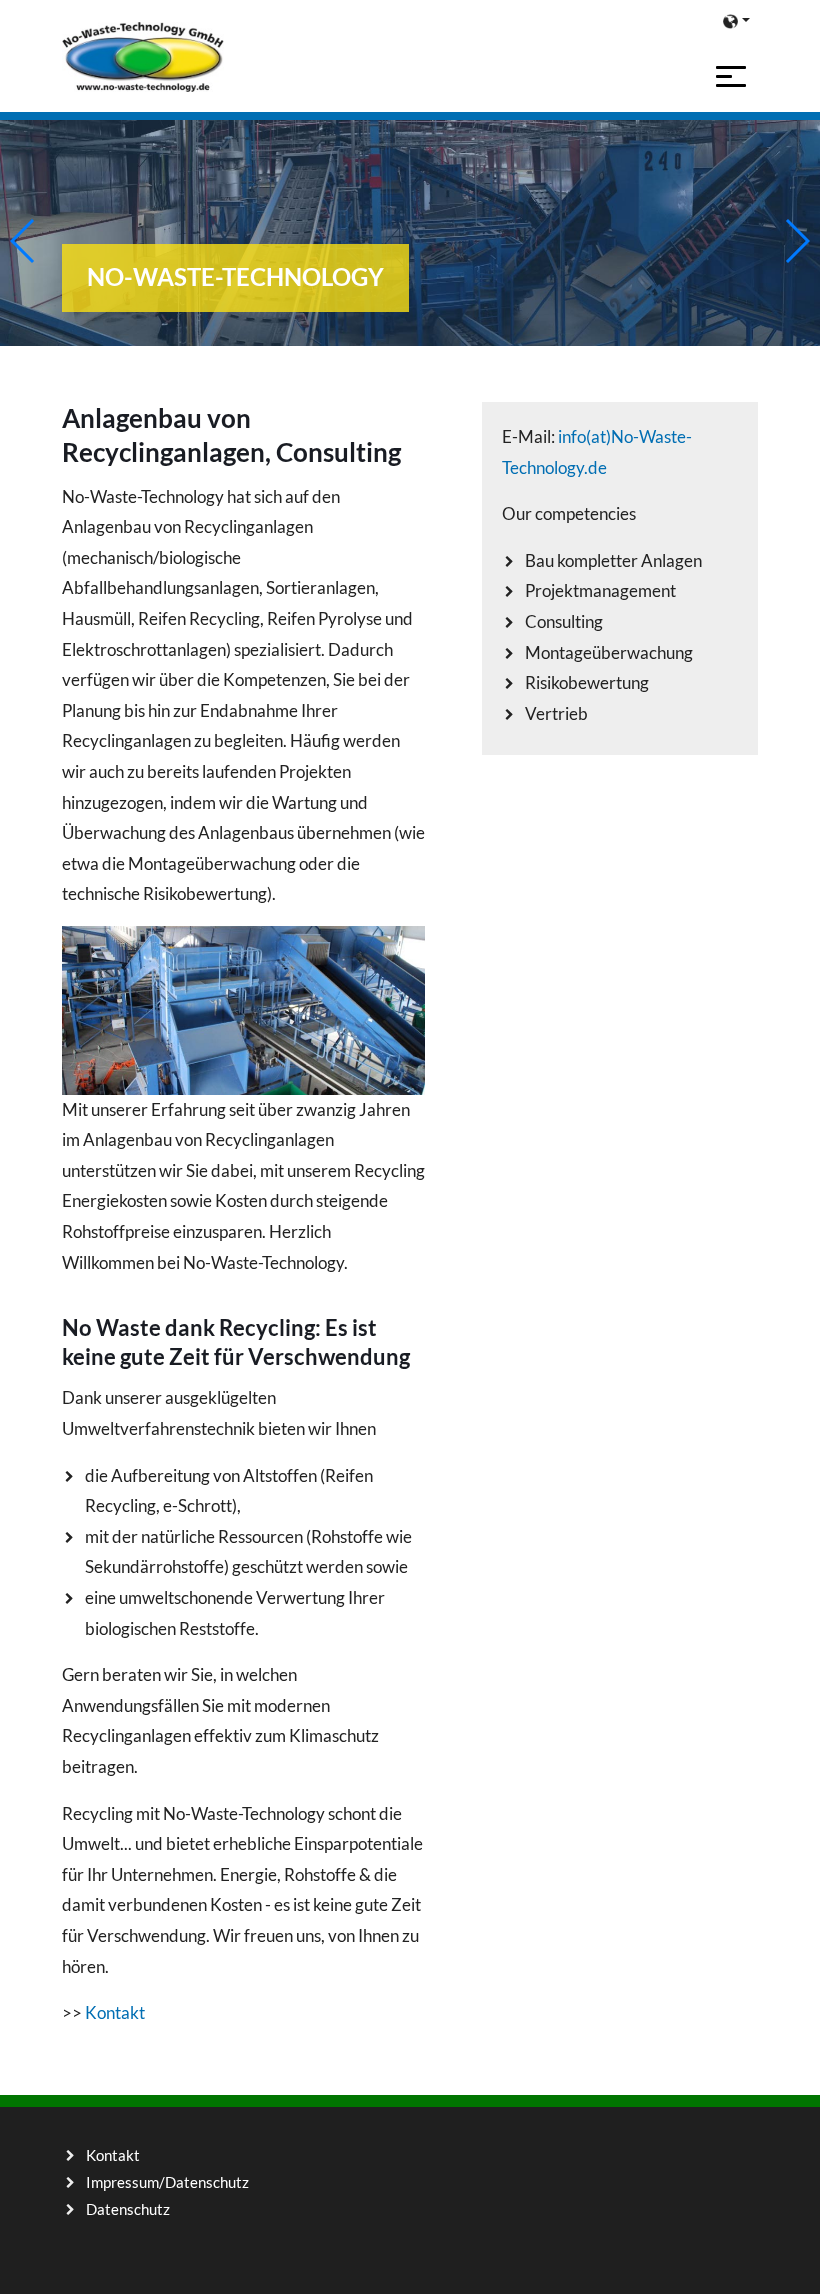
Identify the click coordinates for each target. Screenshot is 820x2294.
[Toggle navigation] (731, 76)
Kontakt (115, 2012)
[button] (736, 20)
